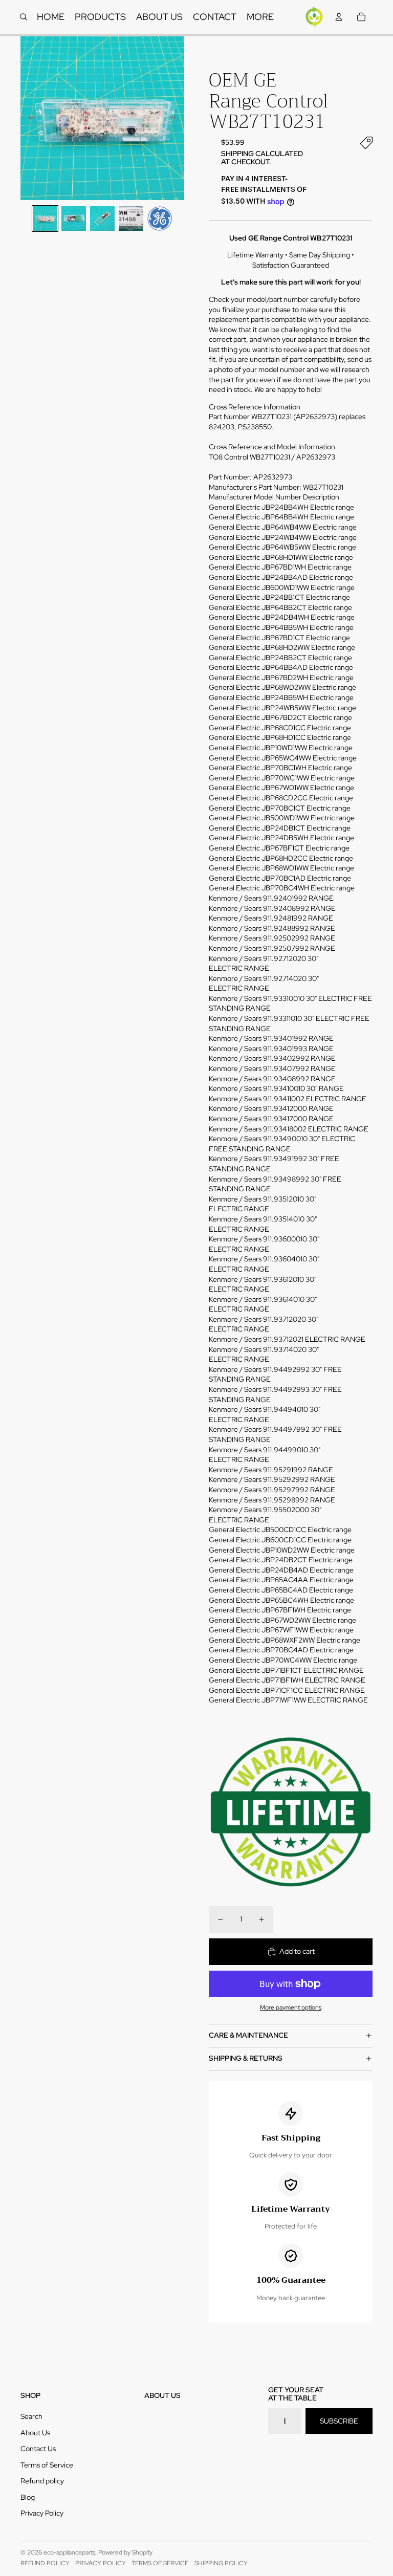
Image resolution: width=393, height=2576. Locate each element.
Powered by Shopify (125, 2552)
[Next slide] (176, 118)
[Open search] (24, 17)
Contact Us (38, 2449)
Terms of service (160, 2563)
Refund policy (42, 2481)
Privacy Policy (42, 2513)
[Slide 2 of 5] (74, 219)
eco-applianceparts (69, 2552)
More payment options (291, 2007)
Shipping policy (221, 2563)
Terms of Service (47, 2465)
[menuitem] (260, 17)
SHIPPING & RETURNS (246, 2058)
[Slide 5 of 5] (160, 219)
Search (31, 2416)
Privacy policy (101, 2563)
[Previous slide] (29, 118)
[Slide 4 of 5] (131, 219)
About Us (35, 2433)
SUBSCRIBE (339, 2421)
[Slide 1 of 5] (45, 219)
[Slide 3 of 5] (102, 219)
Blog (28, 2497)
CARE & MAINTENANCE (248, 2035)
